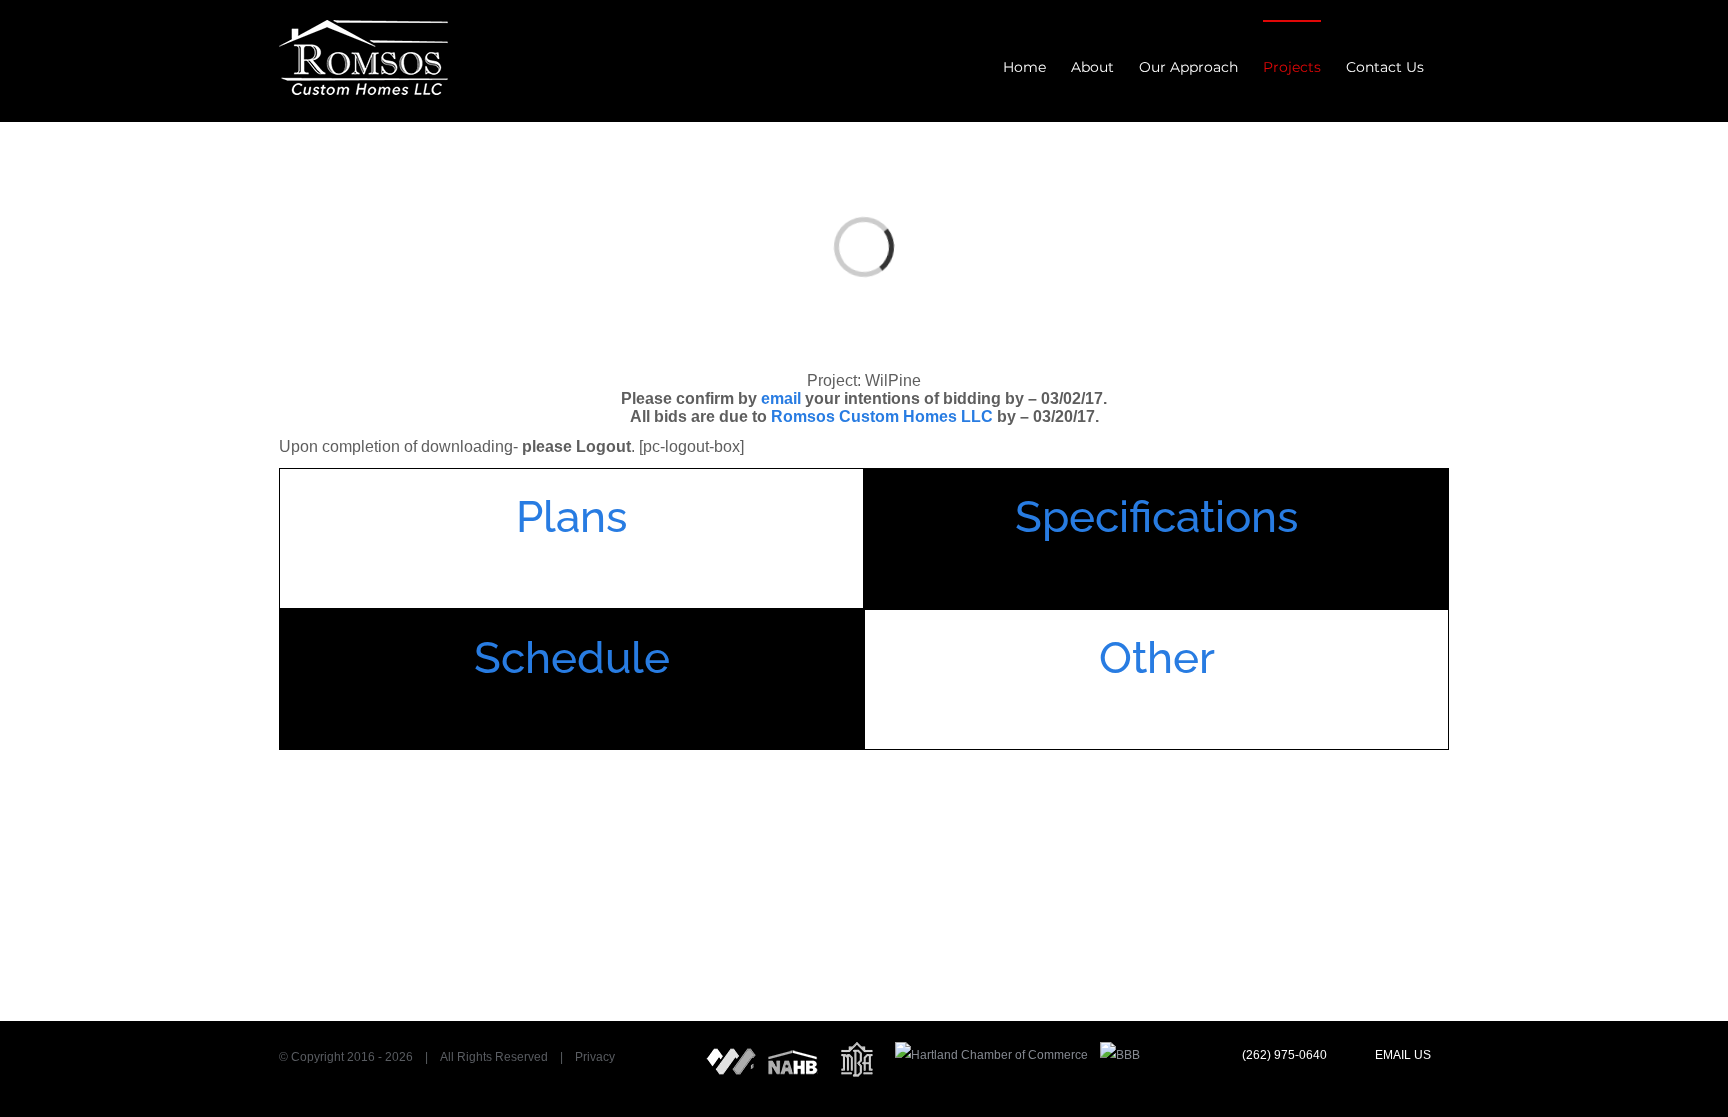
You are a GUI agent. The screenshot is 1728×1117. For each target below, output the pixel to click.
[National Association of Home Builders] (793, 1055)
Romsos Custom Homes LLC (882, 416)
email (781, 398)
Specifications (1156, 516)
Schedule (572, 657)
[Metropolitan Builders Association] (856, 1055)
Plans (571, 516)
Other (1157, 657)
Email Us (1401, 1055)
